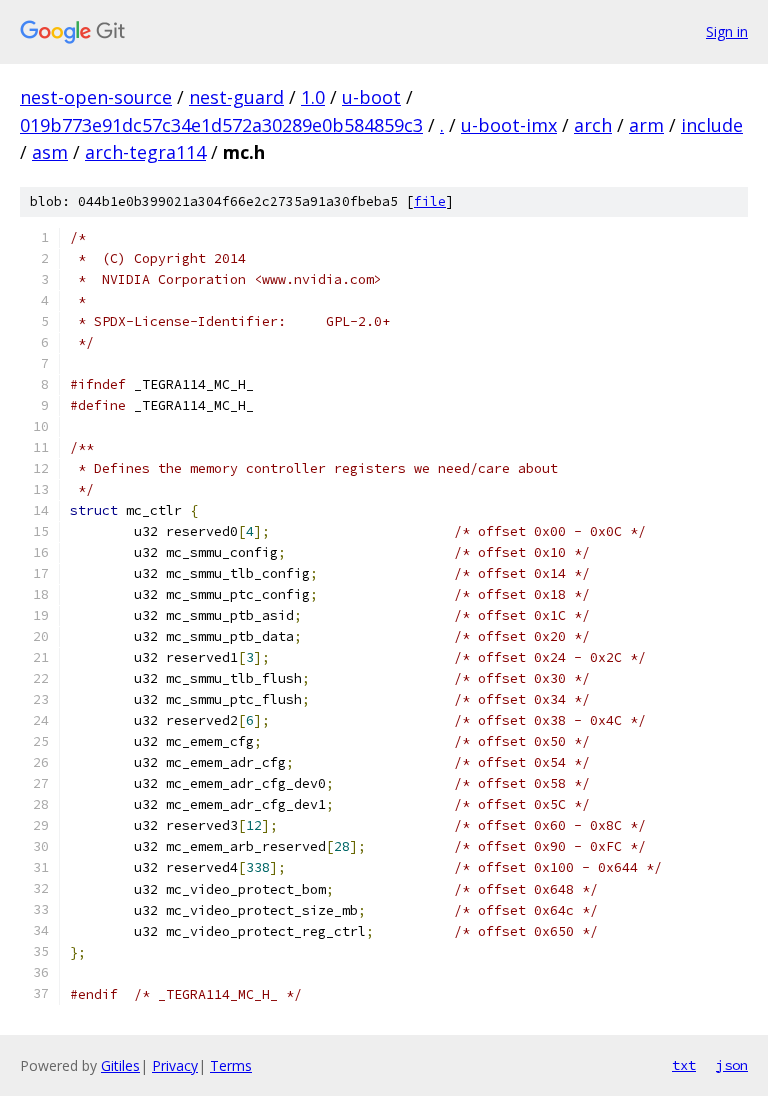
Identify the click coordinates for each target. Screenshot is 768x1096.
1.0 (313, 97)
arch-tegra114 (145, 152)
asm (50, 152)
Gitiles (120, 1065)
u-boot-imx (509, 125)
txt (684, 1065)
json (732, 1065)
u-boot (371, 97)
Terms (231, 1065)
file (430, 201)
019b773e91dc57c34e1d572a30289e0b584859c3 (221, 125)
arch (593, 125)
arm (646, 125)
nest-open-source (96, 97)
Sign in (727, 31)
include (712, 125)
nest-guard (236, 97)
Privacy (175, 1065)
